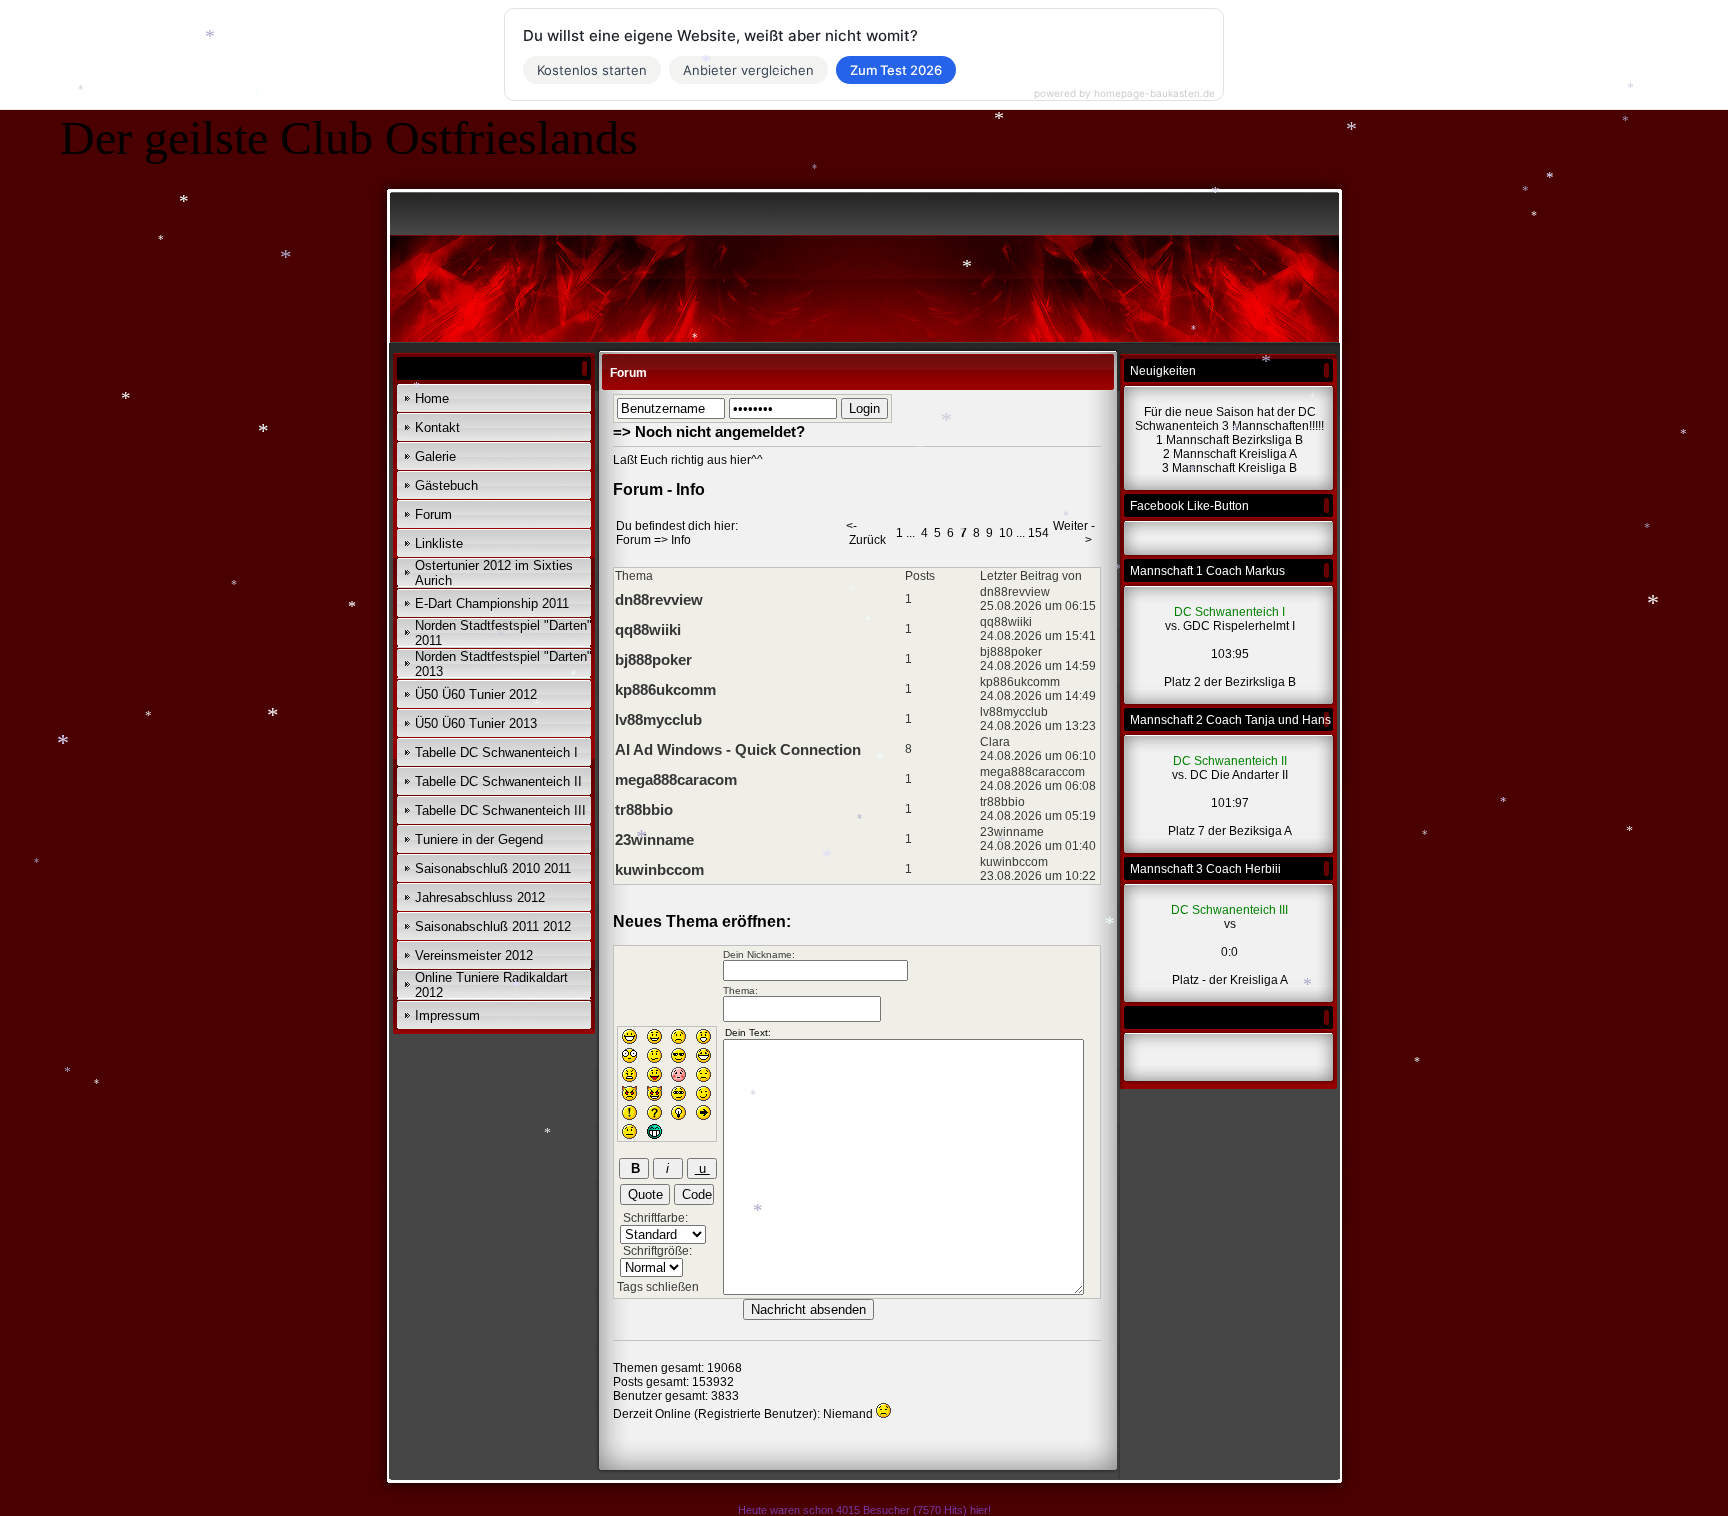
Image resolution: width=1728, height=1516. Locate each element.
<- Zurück (866, 533)
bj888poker (653, 659)
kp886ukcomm (665, 689)
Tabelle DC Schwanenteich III (500, 810)
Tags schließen (658, 1287)
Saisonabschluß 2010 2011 (493, 868)
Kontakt (437, 427)
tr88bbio (644, 809)
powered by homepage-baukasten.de (1124, 93)
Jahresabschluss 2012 (480, 897)
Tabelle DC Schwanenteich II (498, 781)
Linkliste (439, 543)
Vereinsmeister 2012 (474, 955)
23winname (654, 839)
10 (1006, 533)
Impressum (447, 1015)
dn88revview (659, 599)
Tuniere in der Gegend (479, 839)
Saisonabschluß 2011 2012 (493, 926)
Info (681, 540)
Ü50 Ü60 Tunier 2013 (476, 723)
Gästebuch (446, 485)
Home (432, 398)
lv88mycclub (658, 719)
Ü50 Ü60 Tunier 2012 (476, 694)
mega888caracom (676, 779)
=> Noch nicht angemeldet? (709, 431)
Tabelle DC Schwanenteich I (496, 752)
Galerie (435, 456)
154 (1038, 533)
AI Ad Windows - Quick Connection (738, 749)
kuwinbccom (659, 869)
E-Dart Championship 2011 (492, 603)
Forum (433, 514)
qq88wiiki (648, 629)
